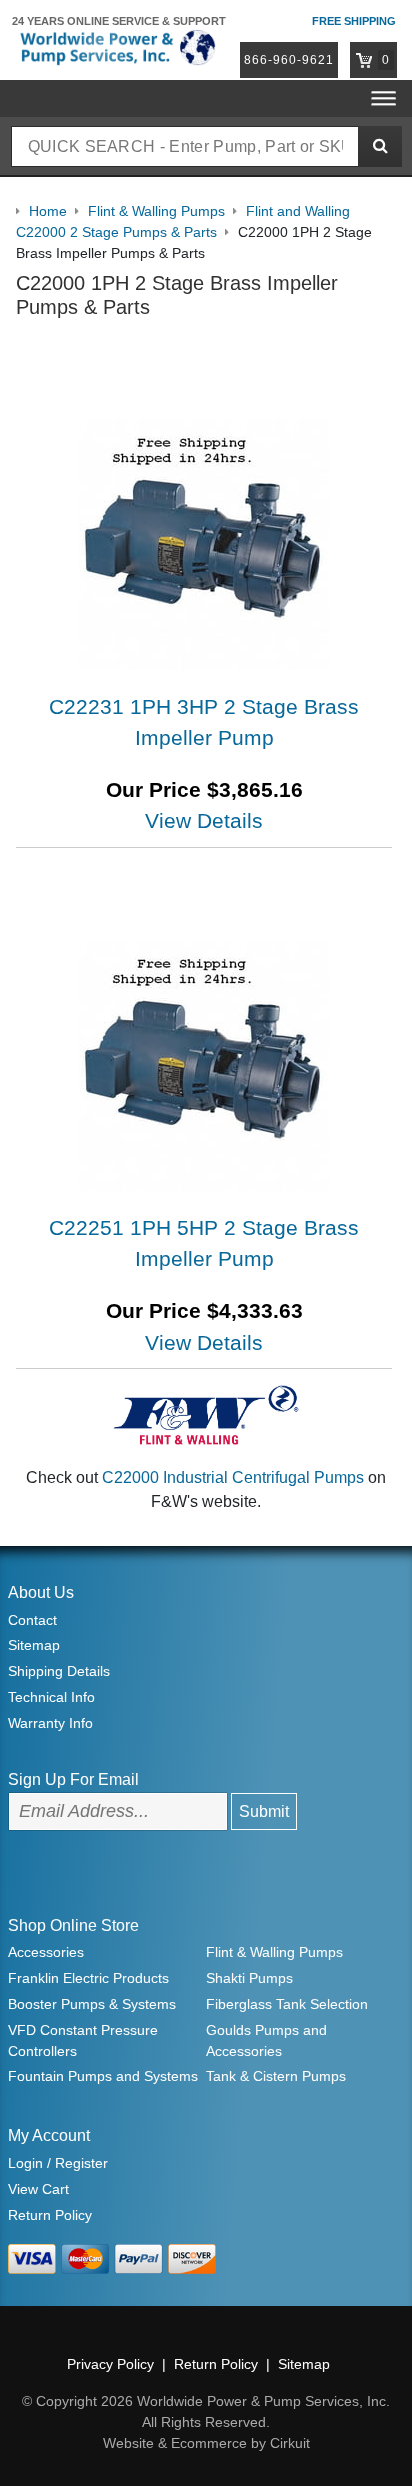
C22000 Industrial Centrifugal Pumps (233, 1477)
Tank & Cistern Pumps (276, 2076)
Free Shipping (354, 21)
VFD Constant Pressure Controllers (83, 2040)
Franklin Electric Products (88, 1978)
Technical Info (51, 1697)
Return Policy (50, 2215)
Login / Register (58, 2163)
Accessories (46, 1952)
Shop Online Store (73, 1925)
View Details (204, 820)
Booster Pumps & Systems (92, 2004)
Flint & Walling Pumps (274, 1952)
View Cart (38, 2189)
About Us (41, 1592)
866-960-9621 (289, 60)
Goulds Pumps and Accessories (266, 2040)
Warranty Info (50, 1723)
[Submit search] (380, 146)
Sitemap (34, 1645)
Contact (32, 1620)
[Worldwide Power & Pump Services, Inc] (116, 46)
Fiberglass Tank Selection (287, 2004)
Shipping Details (59, 1671)
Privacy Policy (110, 2364)
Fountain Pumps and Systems (103, 2076)
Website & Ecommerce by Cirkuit (206, 2443)
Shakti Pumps (249, 1978)
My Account (49, 2135)
